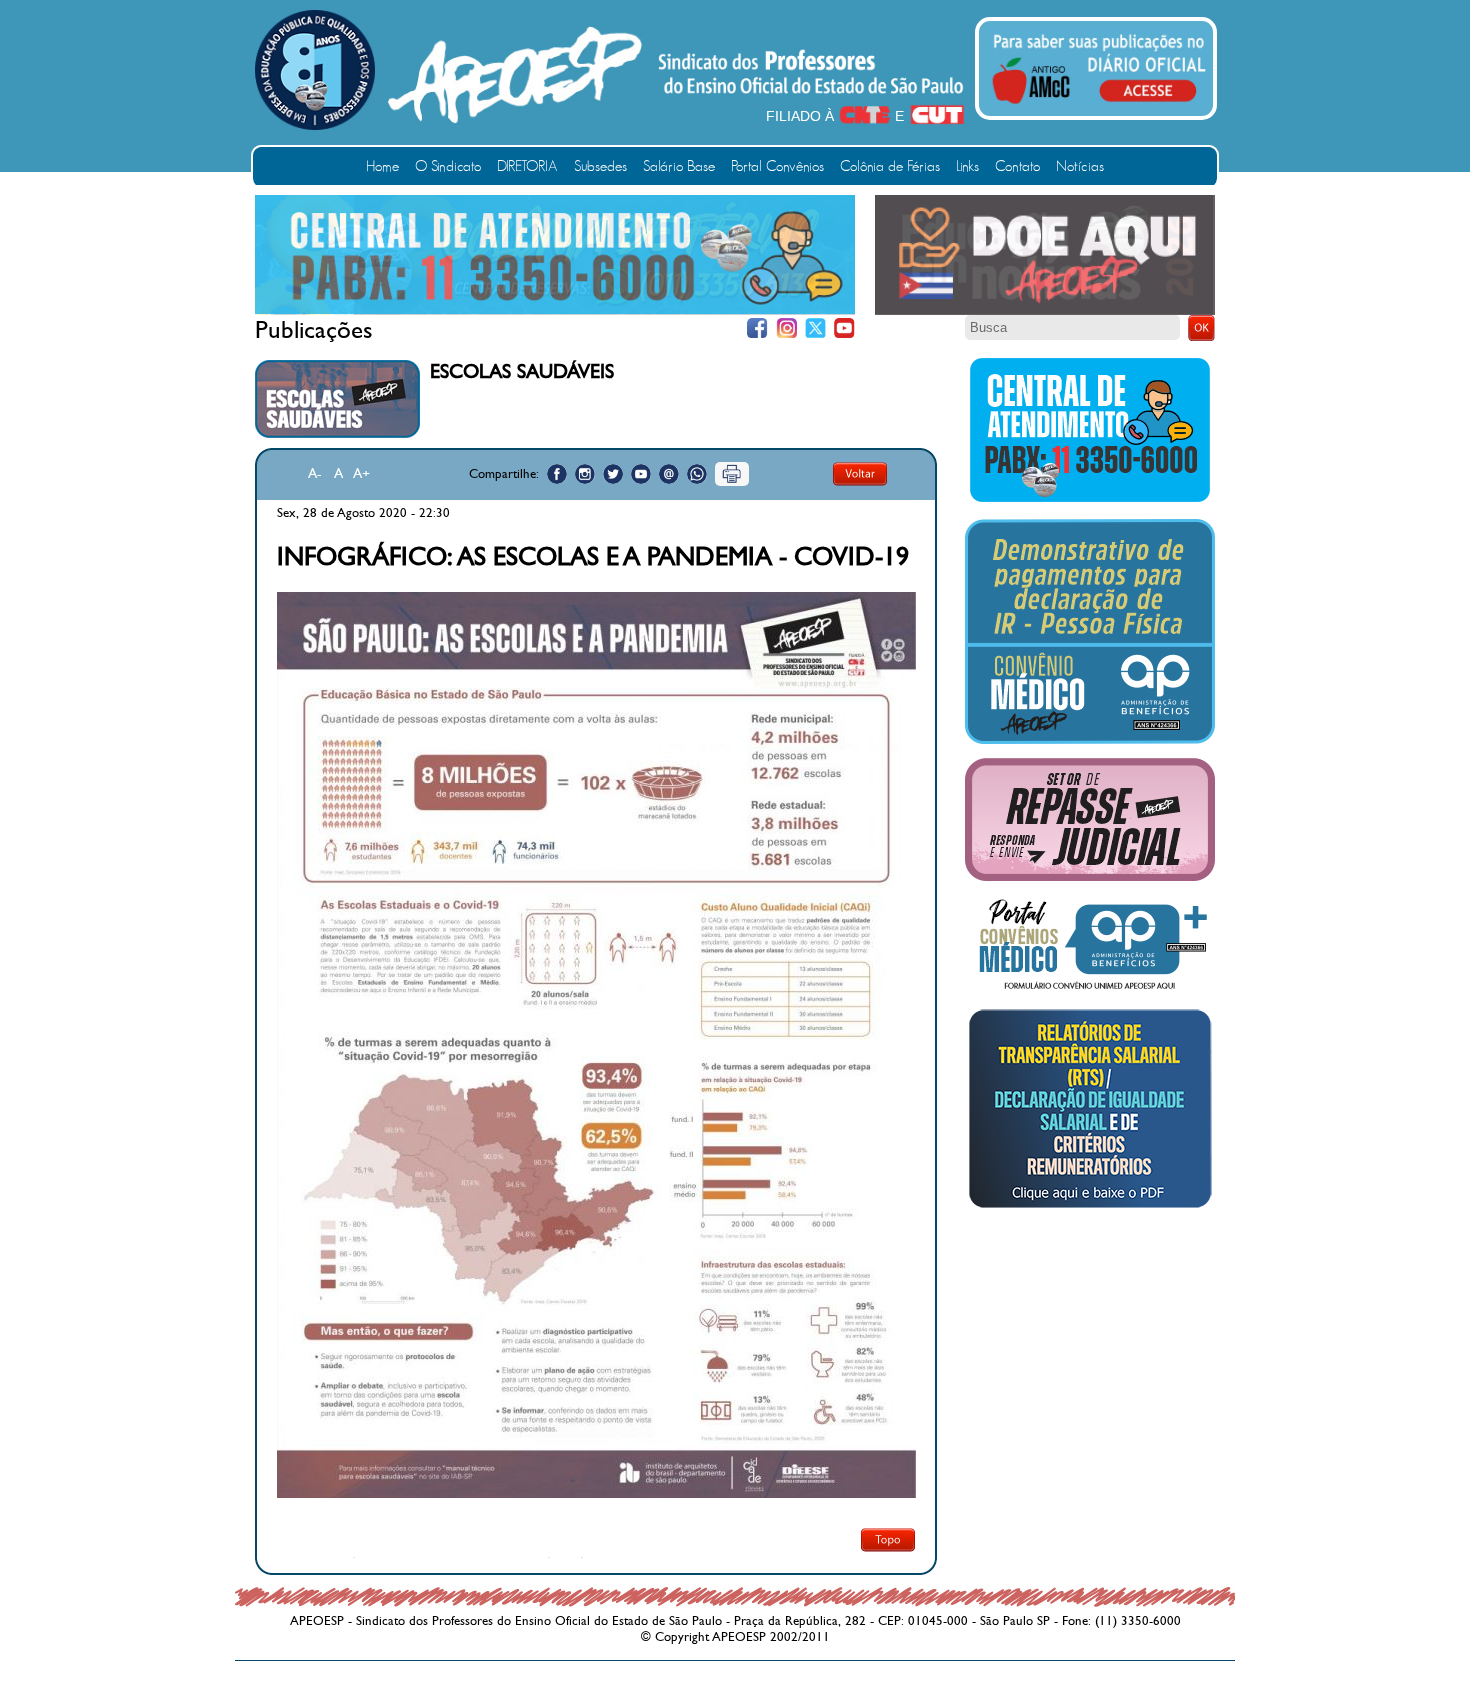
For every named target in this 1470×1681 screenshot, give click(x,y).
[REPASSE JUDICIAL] (1090, 877)
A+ (361, 473)
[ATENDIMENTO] (555, 310)
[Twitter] (815, 328)
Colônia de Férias (890, 166)
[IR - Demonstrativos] (1090, 740)
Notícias (1080, 166)
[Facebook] (757, 328)
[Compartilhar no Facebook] (557, 474)
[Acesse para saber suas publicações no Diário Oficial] (1099, 107)
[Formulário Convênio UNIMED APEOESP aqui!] (1090, 990)
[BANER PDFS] (1090, 1208)
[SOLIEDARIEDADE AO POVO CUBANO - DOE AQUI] (1045, 311)
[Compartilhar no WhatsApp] (697, 474)
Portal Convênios (777, 166)
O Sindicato (448, 166)
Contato (1017, 166)
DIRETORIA (527, 166)
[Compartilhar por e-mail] (669, 474)
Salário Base (679, 166)
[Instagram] (786, 328)
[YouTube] (844, 328)
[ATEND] (1090, 501)
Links (967, 166)
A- (315, 473)
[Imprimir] (732, 474)
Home (382, 166)
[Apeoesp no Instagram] (585, 474)
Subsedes (600, 166)
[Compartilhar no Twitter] (613, 474)
